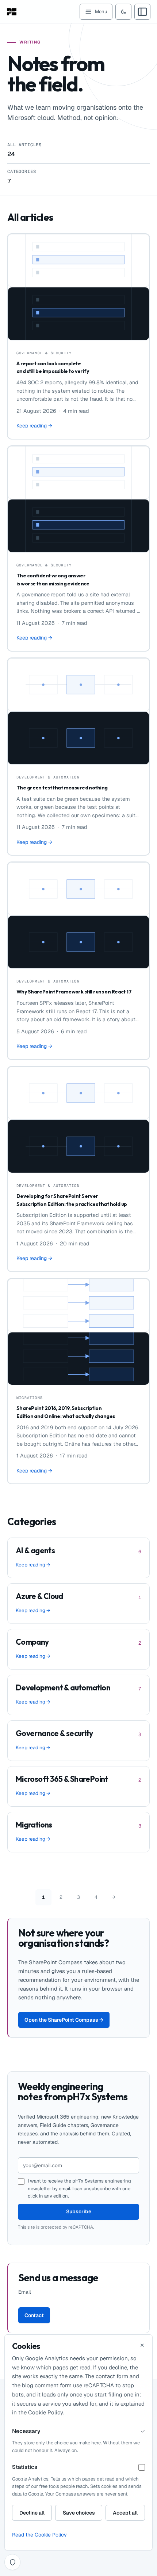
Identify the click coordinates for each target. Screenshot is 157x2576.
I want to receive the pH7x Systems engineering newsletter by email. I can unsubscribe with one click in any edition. (79, 2188)
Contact (34, 2315)
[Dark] (123, 12)
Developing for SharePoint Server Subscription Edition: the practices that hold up (72, 1200)
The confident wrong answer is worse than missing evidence (53, 580)
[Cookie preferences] (12, 2562)
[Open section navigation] (142, 12)
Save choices (79, 2513)
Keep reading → (34, 426)
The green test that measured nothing (62, 788)
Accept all (125, 2513)
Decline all (32, 2513)
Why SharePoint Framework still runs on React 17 (74, 992)
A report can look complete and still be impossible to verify (53, 367)
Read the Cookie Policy (39, 2535)
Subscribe (79, 2211)
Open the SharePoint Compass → (64, 2020)
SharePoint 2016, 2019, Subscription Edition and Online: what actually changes (66, 1412)
